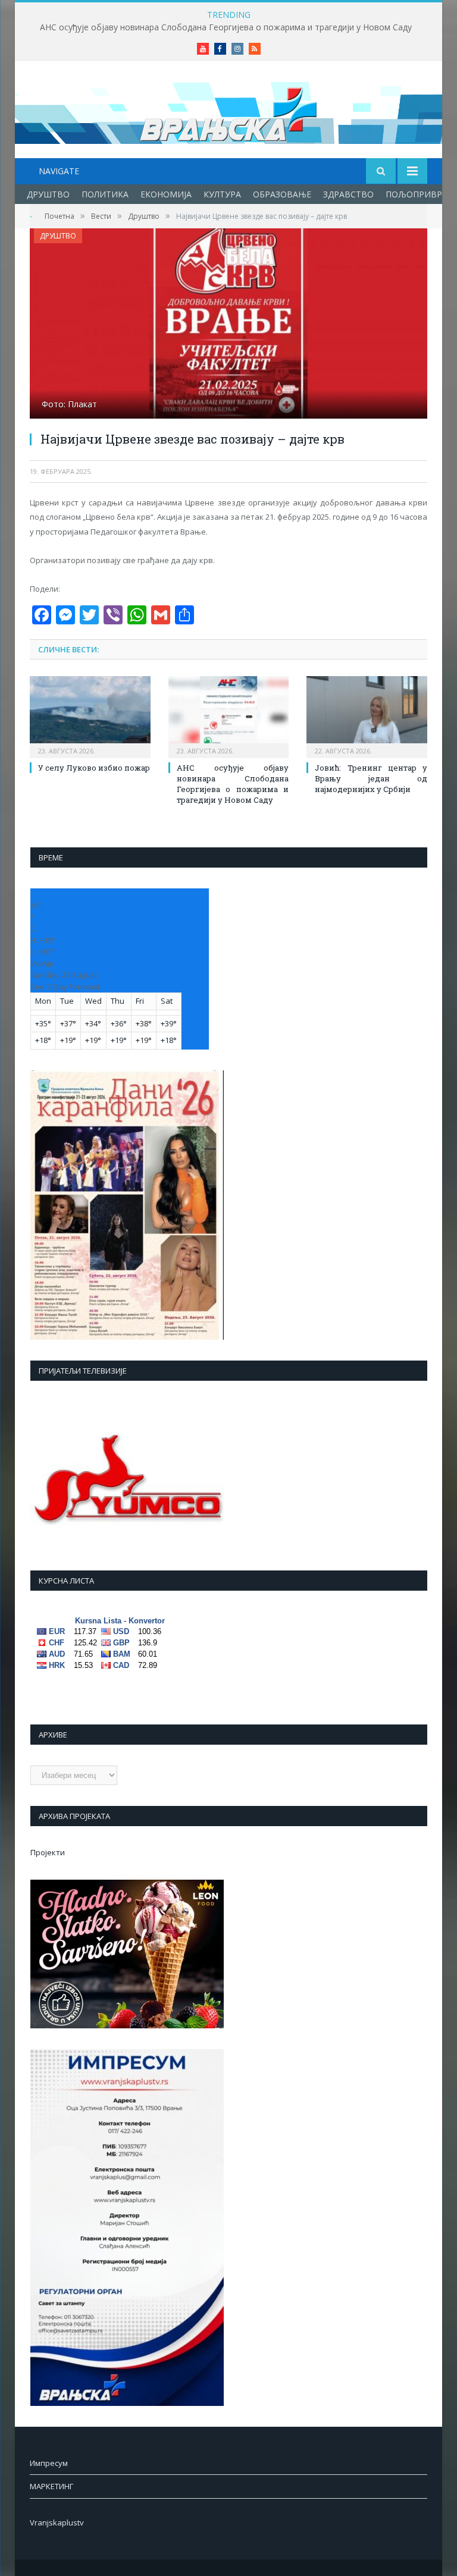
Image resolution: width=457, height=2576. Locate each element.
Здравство (348, 194)
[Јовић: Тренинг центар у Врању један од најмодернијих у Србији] (367, 716)
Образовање (282, 194)
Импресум (49, 2463)
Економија (166, 194)
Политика (105, 194)
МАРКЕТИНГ (51, 2486)
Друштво (48, 194)
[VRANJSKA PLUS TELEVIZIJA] (228, 111)
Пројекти (48, 1852)
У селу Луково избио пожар (94, 768)
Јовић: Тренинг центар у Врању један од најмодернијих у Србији (371, 778)
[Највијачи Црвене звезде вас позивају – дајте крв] (228, 325)
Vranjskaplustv (57, 2522)
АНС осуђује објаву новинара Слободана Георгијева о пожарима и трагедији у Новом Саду (226, 27)
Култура (222, 194)
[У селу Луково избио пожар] (90, 716)
